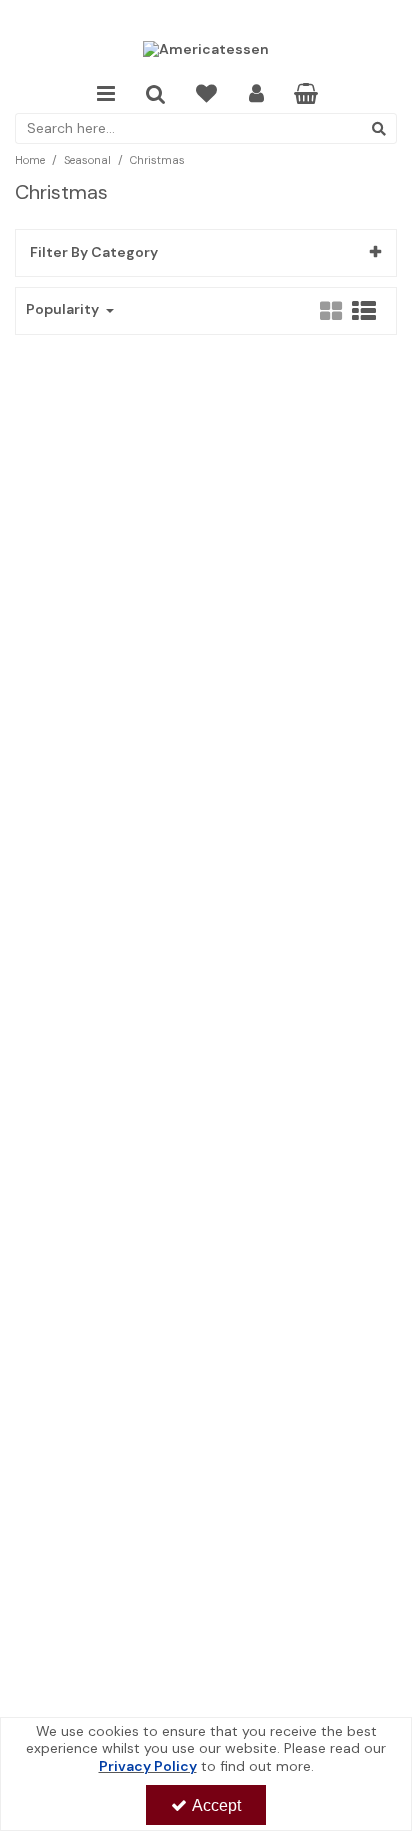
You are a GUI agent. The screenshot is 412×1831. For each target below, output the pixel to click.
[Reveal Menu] (106, 94)
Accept (216, 1805)
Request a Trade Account (206, 17)
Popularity (64, 309)
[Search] (379, 128)
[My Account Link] (256, 94)
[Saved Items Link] (206, 94)
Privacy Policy (148, 1766)
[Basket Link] (306, 96)
